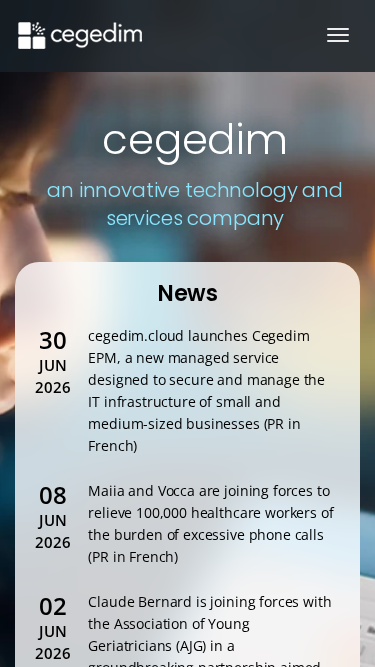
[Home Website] (78, 25)
